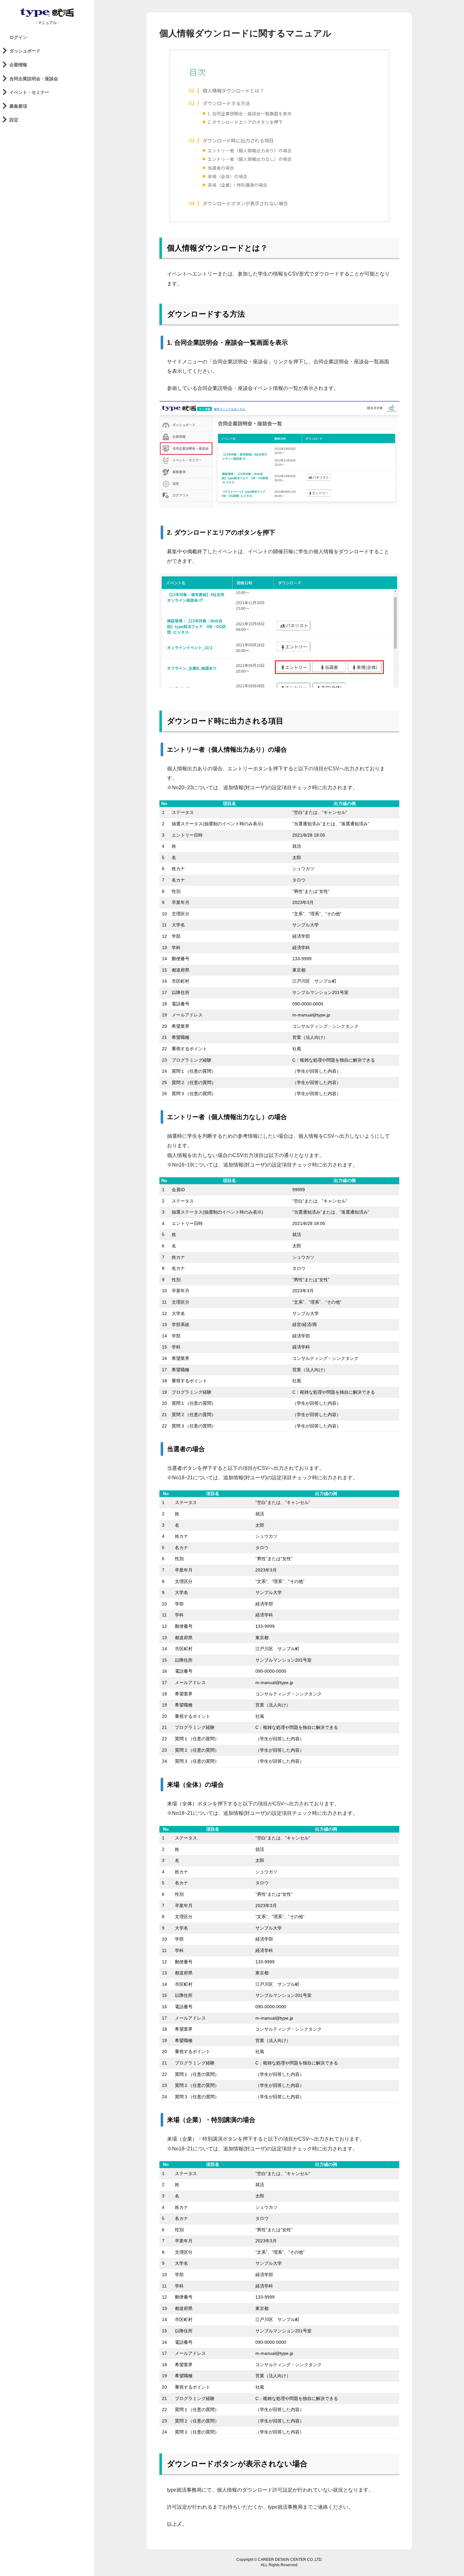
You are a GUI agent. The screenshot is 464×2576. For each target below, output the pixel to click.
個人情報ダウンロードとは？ (233, 90)
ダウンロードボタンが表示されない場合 (245, 203)
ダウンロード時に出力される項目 (238, 140)
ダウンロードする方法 (226, 103)
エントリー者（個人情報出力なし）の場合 (250, 159)
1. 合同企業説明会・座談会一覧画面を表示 (250, 113)
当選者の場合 (221, 168)
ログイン (18, 37)
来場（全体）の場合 (228, 176)
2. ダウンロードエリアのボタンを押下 (245, 122)
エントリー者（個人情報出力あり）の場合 (250, 150)
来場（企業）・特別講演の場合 (238, 185)
